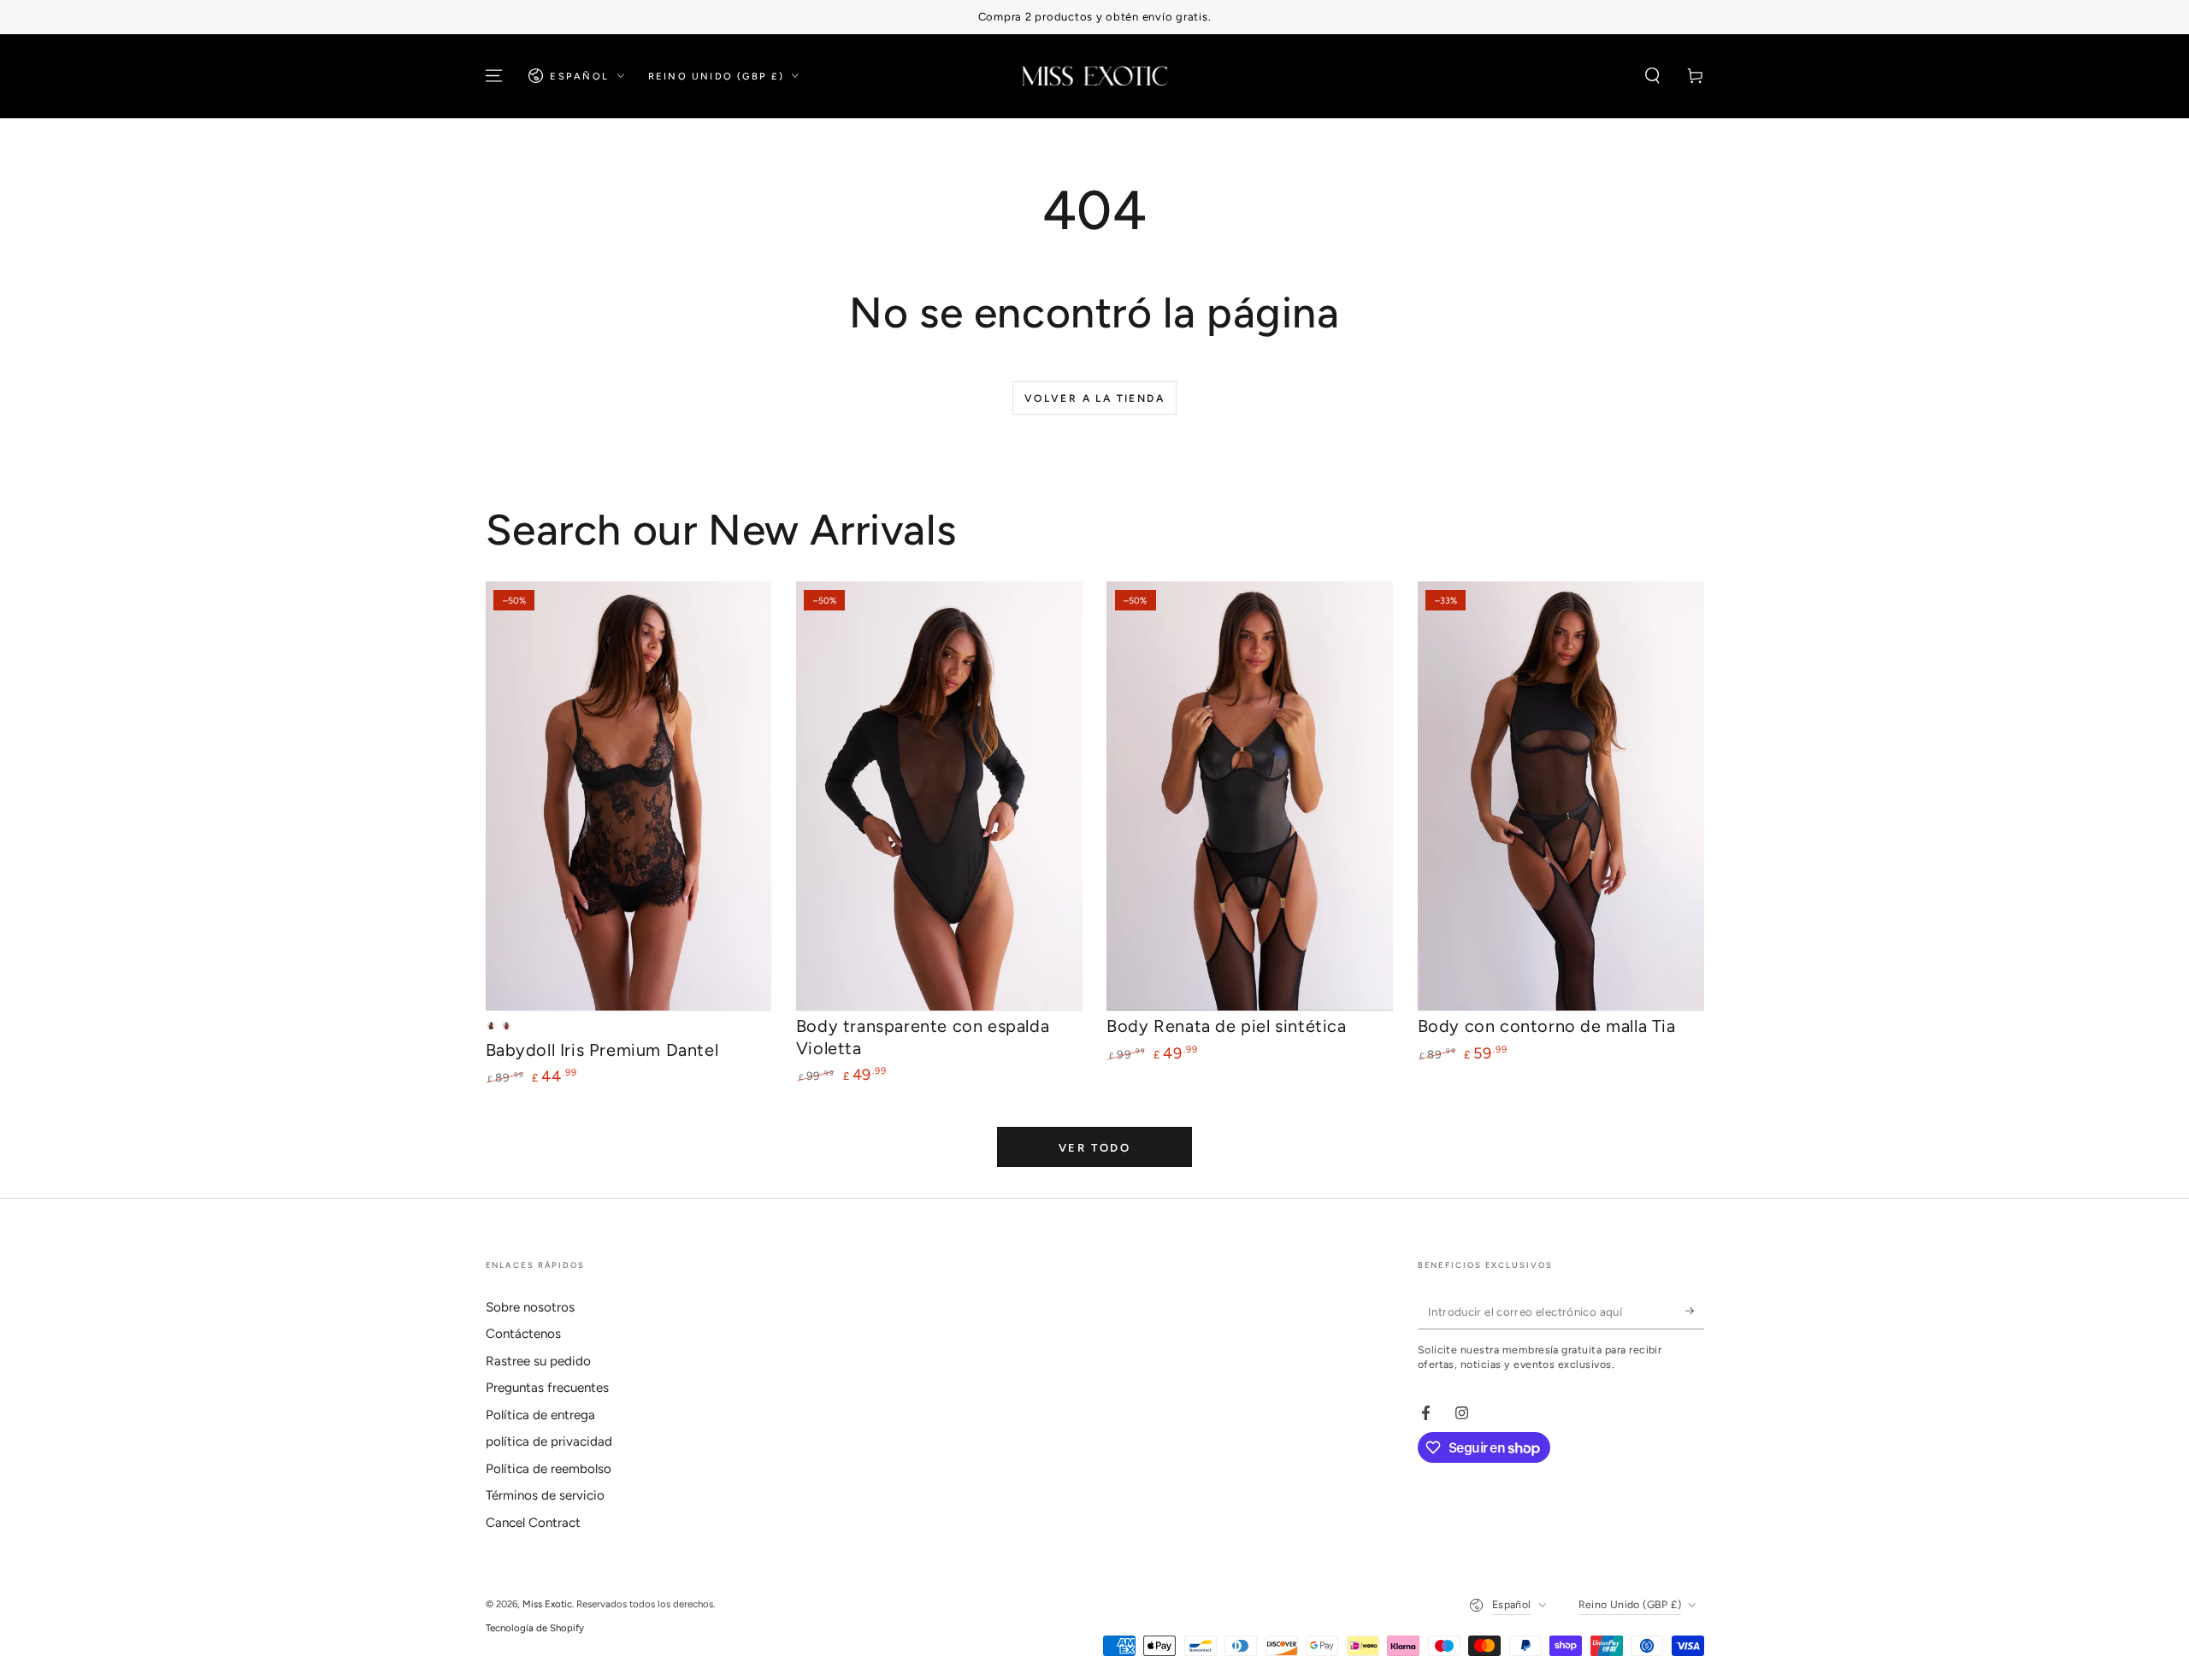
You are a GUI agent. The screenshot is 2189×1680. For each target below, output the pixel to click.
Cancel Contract (533, 1523)
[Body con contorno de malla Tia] (1561, 796)
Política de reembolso (549, 1469)
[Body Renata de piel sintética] (1250, 796)
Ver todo (1095, 1148)
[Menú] (494, 76)
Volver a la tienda (1094, 398)
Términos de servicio (545, 1495)
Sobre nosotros (530, 1307)
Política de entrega (540, 1415)
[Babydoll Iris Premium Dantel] (629, 796)
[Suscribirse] (1695, 1312)
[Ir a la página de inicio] (1095, 76)
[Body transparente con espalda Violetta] (939, 796)
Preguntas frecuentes (547, 1388)
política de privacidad (549, 1441)
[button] (1652, 76)
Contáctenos (523, 1334)
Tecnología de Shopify (535, 1628)
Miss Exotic (547, 1604)
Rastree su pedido (538, 1361)
